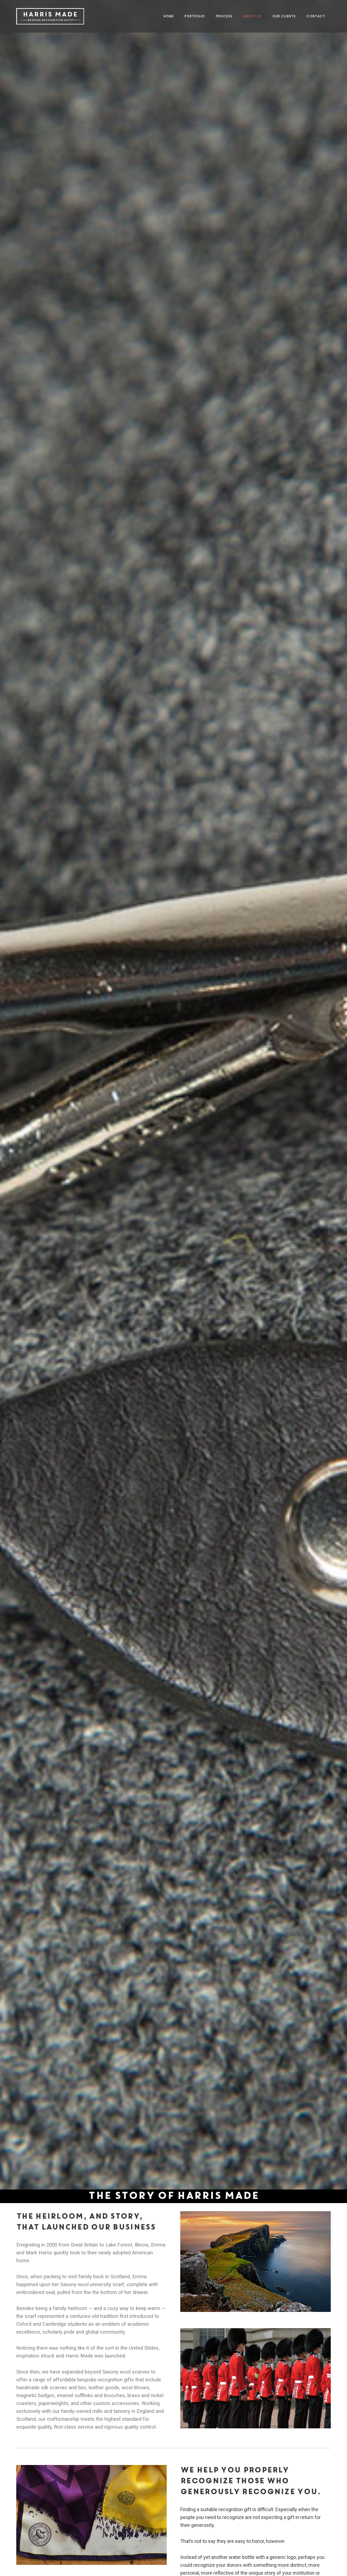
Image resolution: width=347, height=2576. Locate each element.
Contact (316, 16)
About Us (252, 16)
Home (169, 16)
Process (224, 16)
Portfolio (195, 16)
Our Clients (284, 16)
